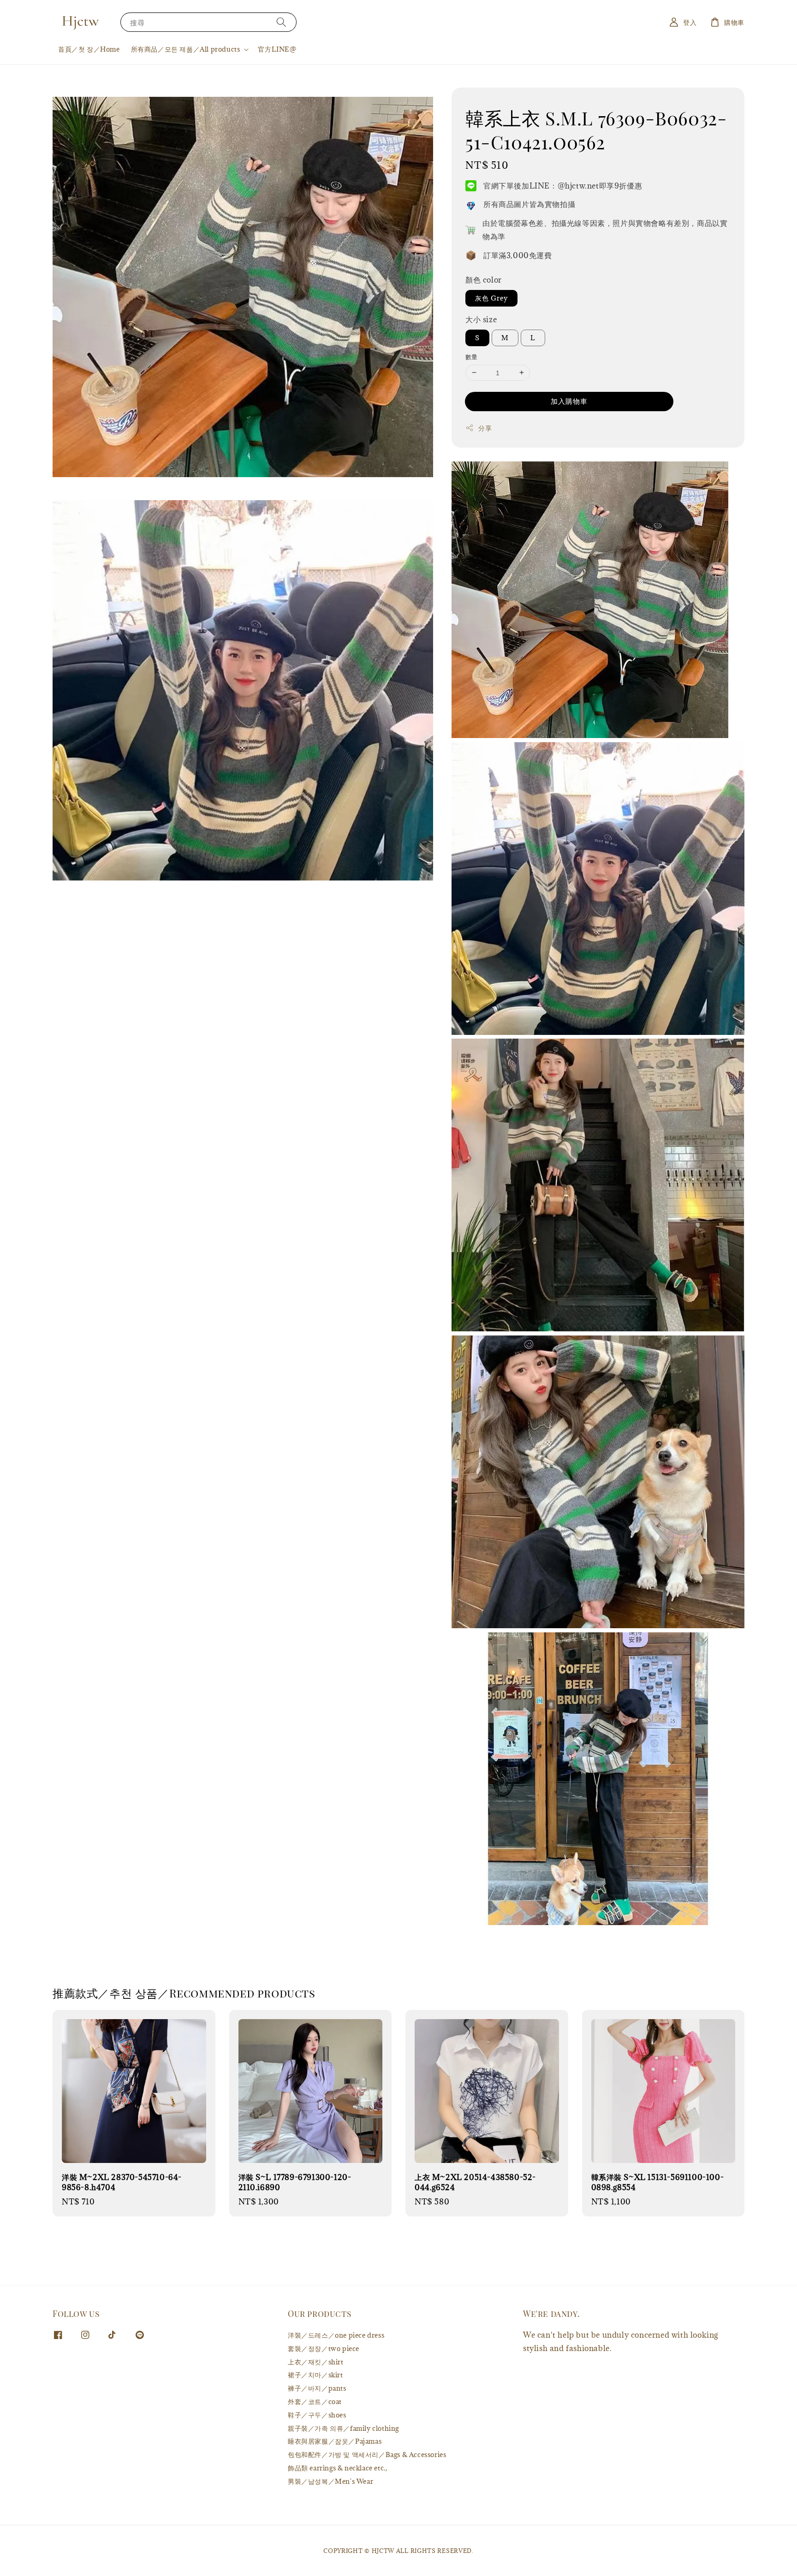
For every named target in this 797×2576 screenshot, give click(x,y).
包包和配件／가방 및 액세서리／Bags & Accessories (367, 2455)
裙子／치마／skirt (315, 2375)
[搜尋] (281, 22)
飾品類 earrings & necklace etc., (337, 2468)
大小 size (481, 319)
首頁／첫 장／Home (89, 49)
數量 (472, 357)
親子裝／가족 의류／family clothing (343, 2428)
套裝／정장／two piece (324, 2349)
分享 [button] (485, 428)
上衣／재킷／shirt (316, 2362)
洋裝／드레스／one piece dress (336, 2335)
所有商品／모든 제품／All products (186, 49)
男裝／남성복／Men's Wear (330, 2481)
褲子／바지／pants (317, 2388)
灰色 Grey (491, 298)
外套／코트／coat (315, 2402)
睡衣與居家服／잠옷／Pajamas (335, 2441)
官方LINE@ (277, 49)
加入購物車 (569, 401)
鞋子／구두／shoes (317, 2415)
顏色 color (484, 280)
